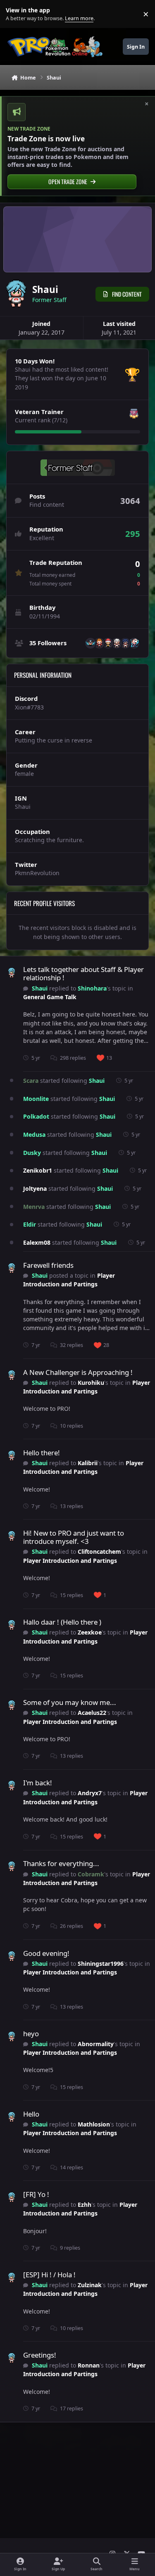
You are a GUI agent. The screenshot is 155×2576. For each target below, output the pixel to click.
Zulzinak (90, 2285)
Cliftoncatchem (99, 1551)
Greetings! (40, 2355)
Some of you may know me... (70, 1702)
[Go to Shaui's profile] (12, 973)
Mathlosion (94, 2124)
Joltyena (35, 1188)
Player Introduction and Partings (69, 1280)
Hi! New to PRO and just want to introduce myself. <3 (74, 1537)
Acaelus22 (92, 1713)
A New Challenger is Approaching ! (78, 1372)
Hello (31, 2114)
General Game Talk (50, 997)
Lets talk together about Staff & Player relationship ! (83, 973)
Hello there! (42, 1453)
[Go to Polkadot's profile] (117, 643)
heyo (31, 2034)
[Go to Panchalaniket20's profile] (99, 643)
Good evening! (46, 1953)
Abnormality (96, 2044)
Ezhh (85, 2205)
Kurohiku (91, 1383)
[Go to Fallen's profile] (134, 643)
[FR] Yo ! (36, 2194)
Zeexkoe (90, 1632)
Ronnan (89, 2365)
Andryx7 (90, 1793)
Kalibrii (88, 1463)
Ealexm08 (37, 1242)
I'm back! (38, 1783)
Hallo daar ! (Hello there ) (62, 1622)
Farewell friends (48, 1265)
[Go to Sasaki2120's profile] (91, 643)
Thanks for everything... (61, 1863)
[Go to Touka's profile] (125, 643)
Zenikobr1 (38, 1170)
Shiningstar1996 (101, 1964)
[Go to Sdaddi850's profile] (108, 643)
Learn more (16, 14)
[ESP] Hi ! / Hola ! (49, 2275)
